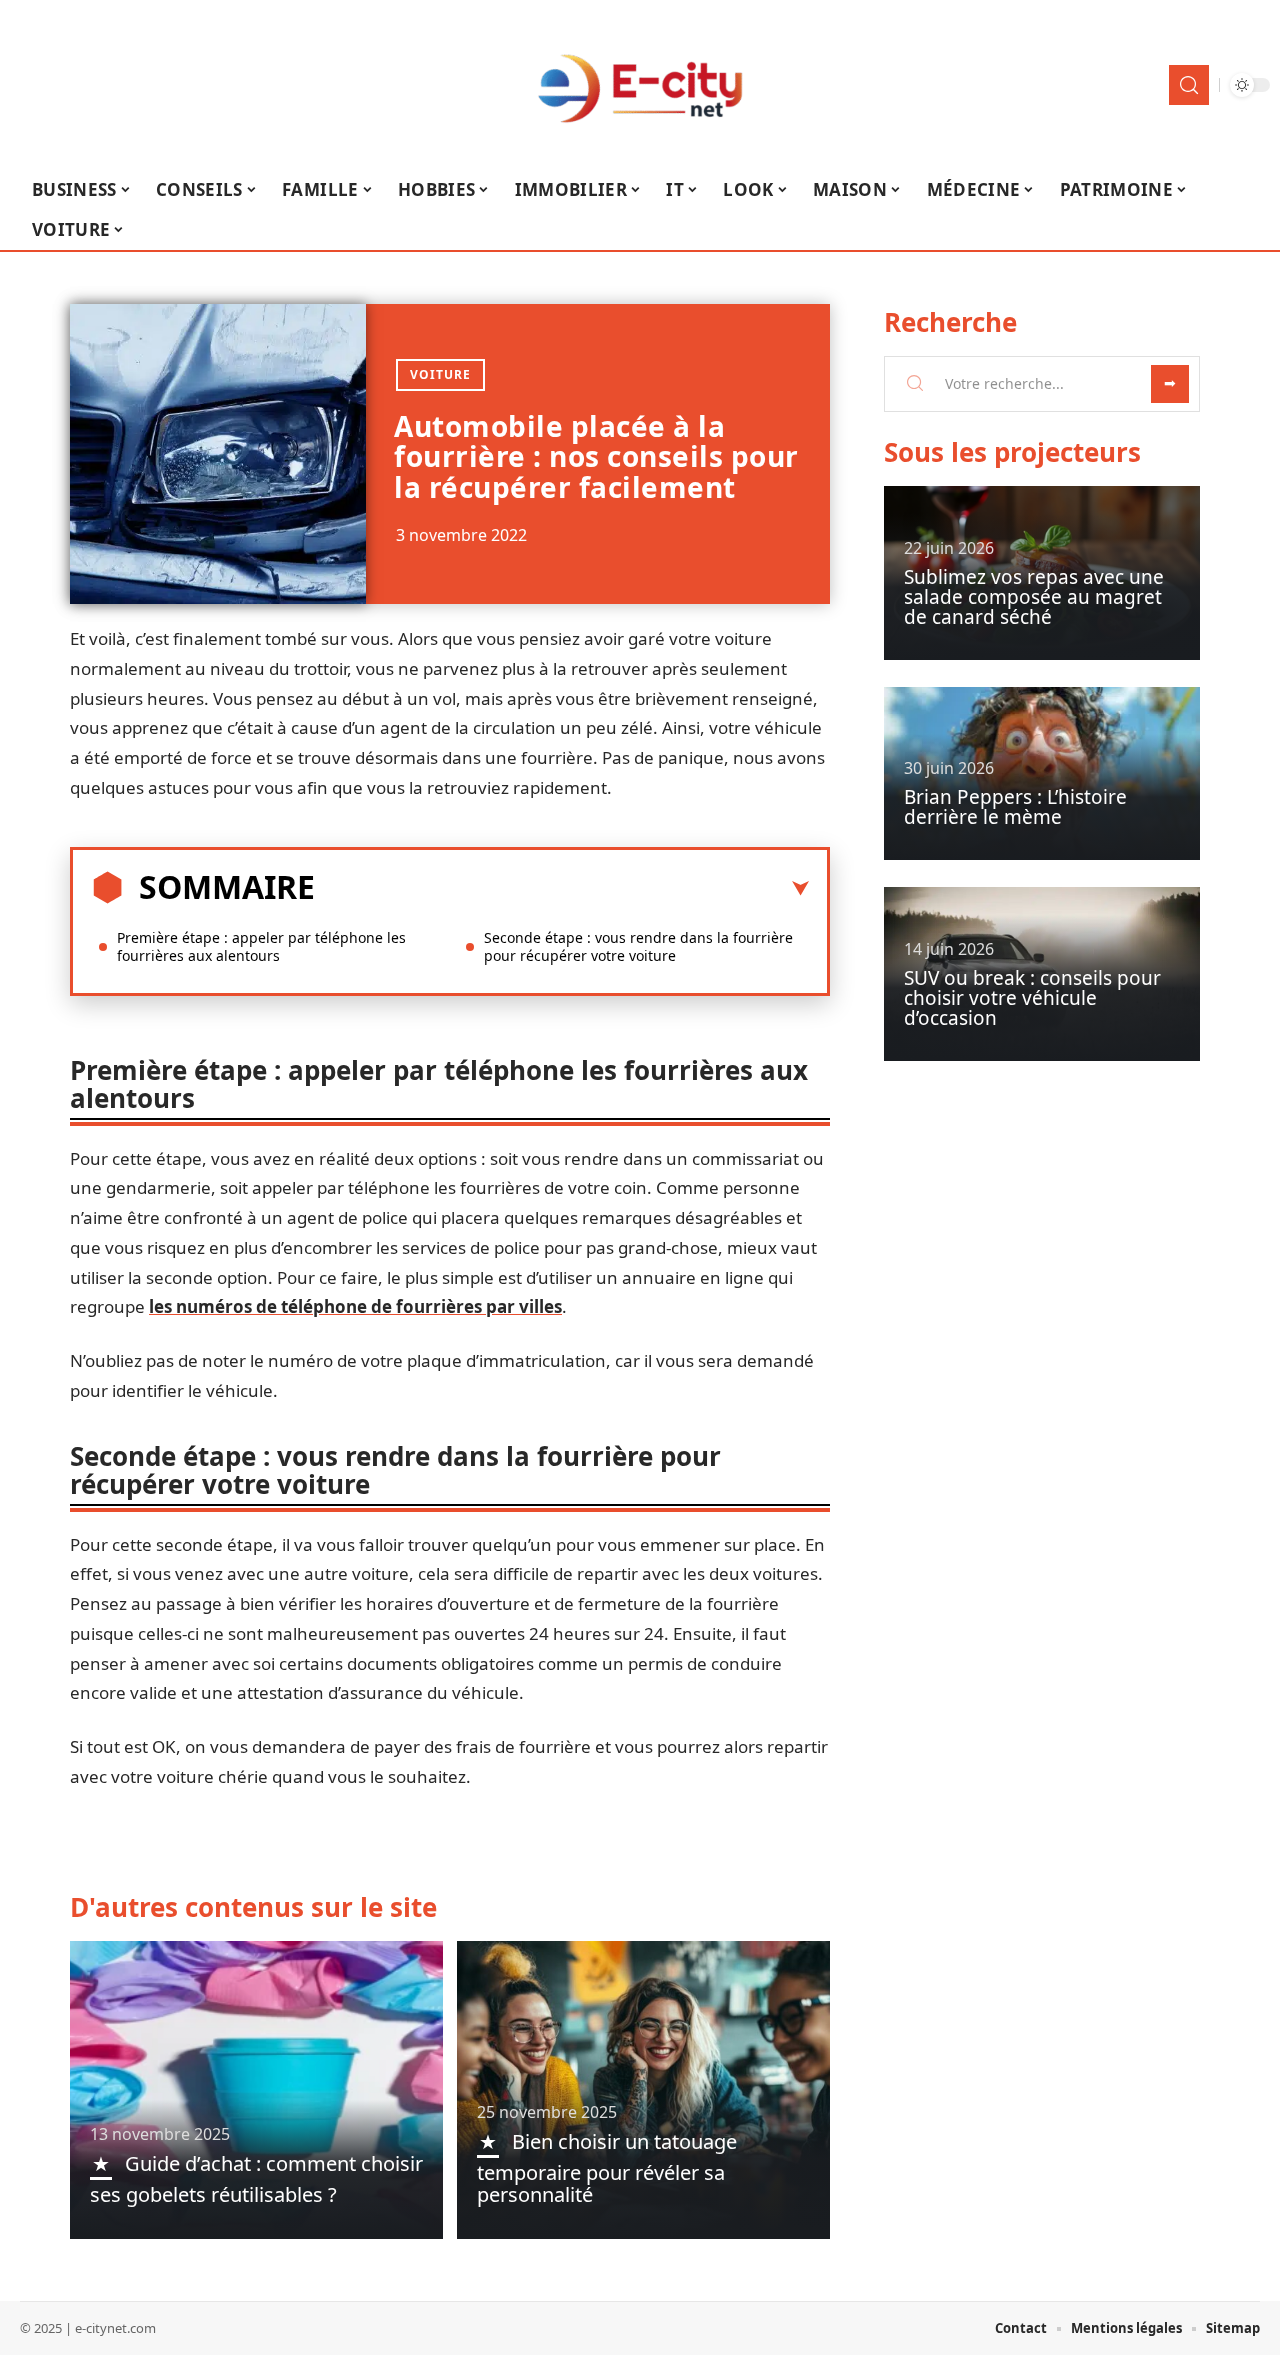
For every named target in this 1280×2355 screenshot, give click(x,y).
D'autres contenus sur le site (253, 1907)
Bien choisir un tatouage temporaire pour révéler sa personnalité (607, 2168)
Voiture (440, 374)
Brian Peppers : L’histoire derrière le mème (1015, 807)
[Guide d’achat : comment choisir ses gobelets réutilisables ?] (256, 2090)
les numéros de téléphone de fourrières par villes (355, 1306)
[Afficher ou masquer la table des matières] (562, 889)
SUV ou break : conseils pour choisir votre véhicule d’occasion (1032, 998)
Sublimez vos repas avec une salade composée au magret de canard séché (1034, 597)
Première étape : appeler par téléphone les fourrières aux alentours (261, 946)
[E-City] (640, 85)
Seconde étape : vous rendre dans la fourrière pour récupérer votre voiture (638, 946)
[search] (1189, 85)
